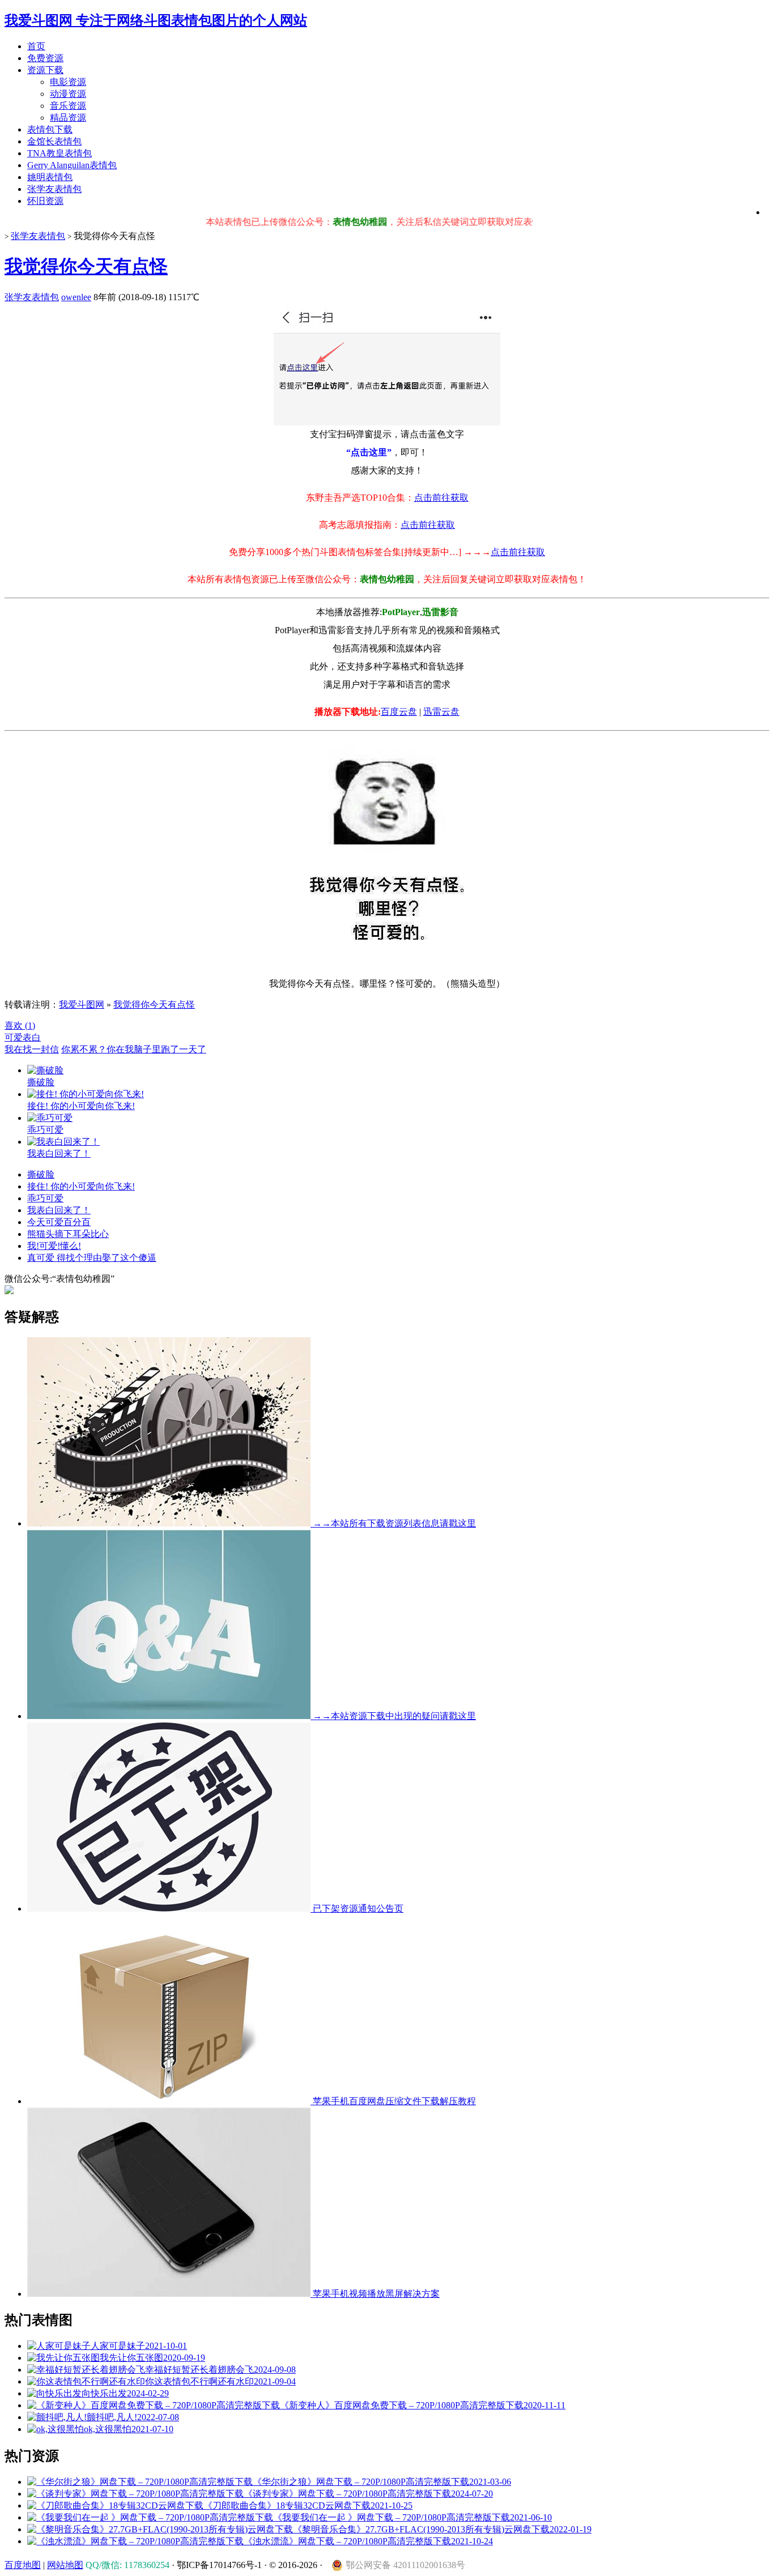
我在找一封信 (32, 1049)
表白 (32, 1037)
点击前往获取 (441, 498)
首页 (36, 46)
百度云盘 (399, 712)
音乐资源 (68, 106)
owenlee (76, 297)
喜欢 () (20, 1025)
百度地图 (23, 2565)
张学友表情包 (54, 189)
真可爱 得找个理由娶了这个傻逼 (92, 1258)
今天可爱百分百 (59, 1222)
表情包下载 (50, 129)
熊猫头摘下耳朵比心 (68, 1234)
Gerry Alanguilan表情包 (72, 165)
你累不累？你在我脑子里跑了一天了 (134, 1049)
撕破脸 (41, 1174)
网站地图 (65, 2565)
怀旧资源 (45, 201)
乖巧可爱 (45, 1198)
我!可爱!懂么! (54, 1246)
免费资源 (45, 58)
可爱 (14, 1037)
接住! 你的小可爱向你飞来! (81, 1186)
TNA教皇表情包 (59, 153)
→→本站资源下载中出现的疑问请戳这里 (393, 1716)
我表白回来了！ (59, 1210)
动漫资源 (68, 94)
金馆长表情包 (54, 141)
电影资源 (68, 82)
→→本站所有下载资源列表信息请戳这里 (393, 1523)
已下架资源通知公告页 (357, 1908)
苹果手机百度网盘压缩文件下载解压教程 (393, 2101)
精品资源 (68, 118)
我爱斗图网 (82, 1005)
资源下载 (45, 70)
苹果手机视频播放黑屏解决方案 (375, 2294)
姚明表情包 (50, 177)
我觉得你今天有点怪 (86, 266)
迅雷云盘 (441, 712)
